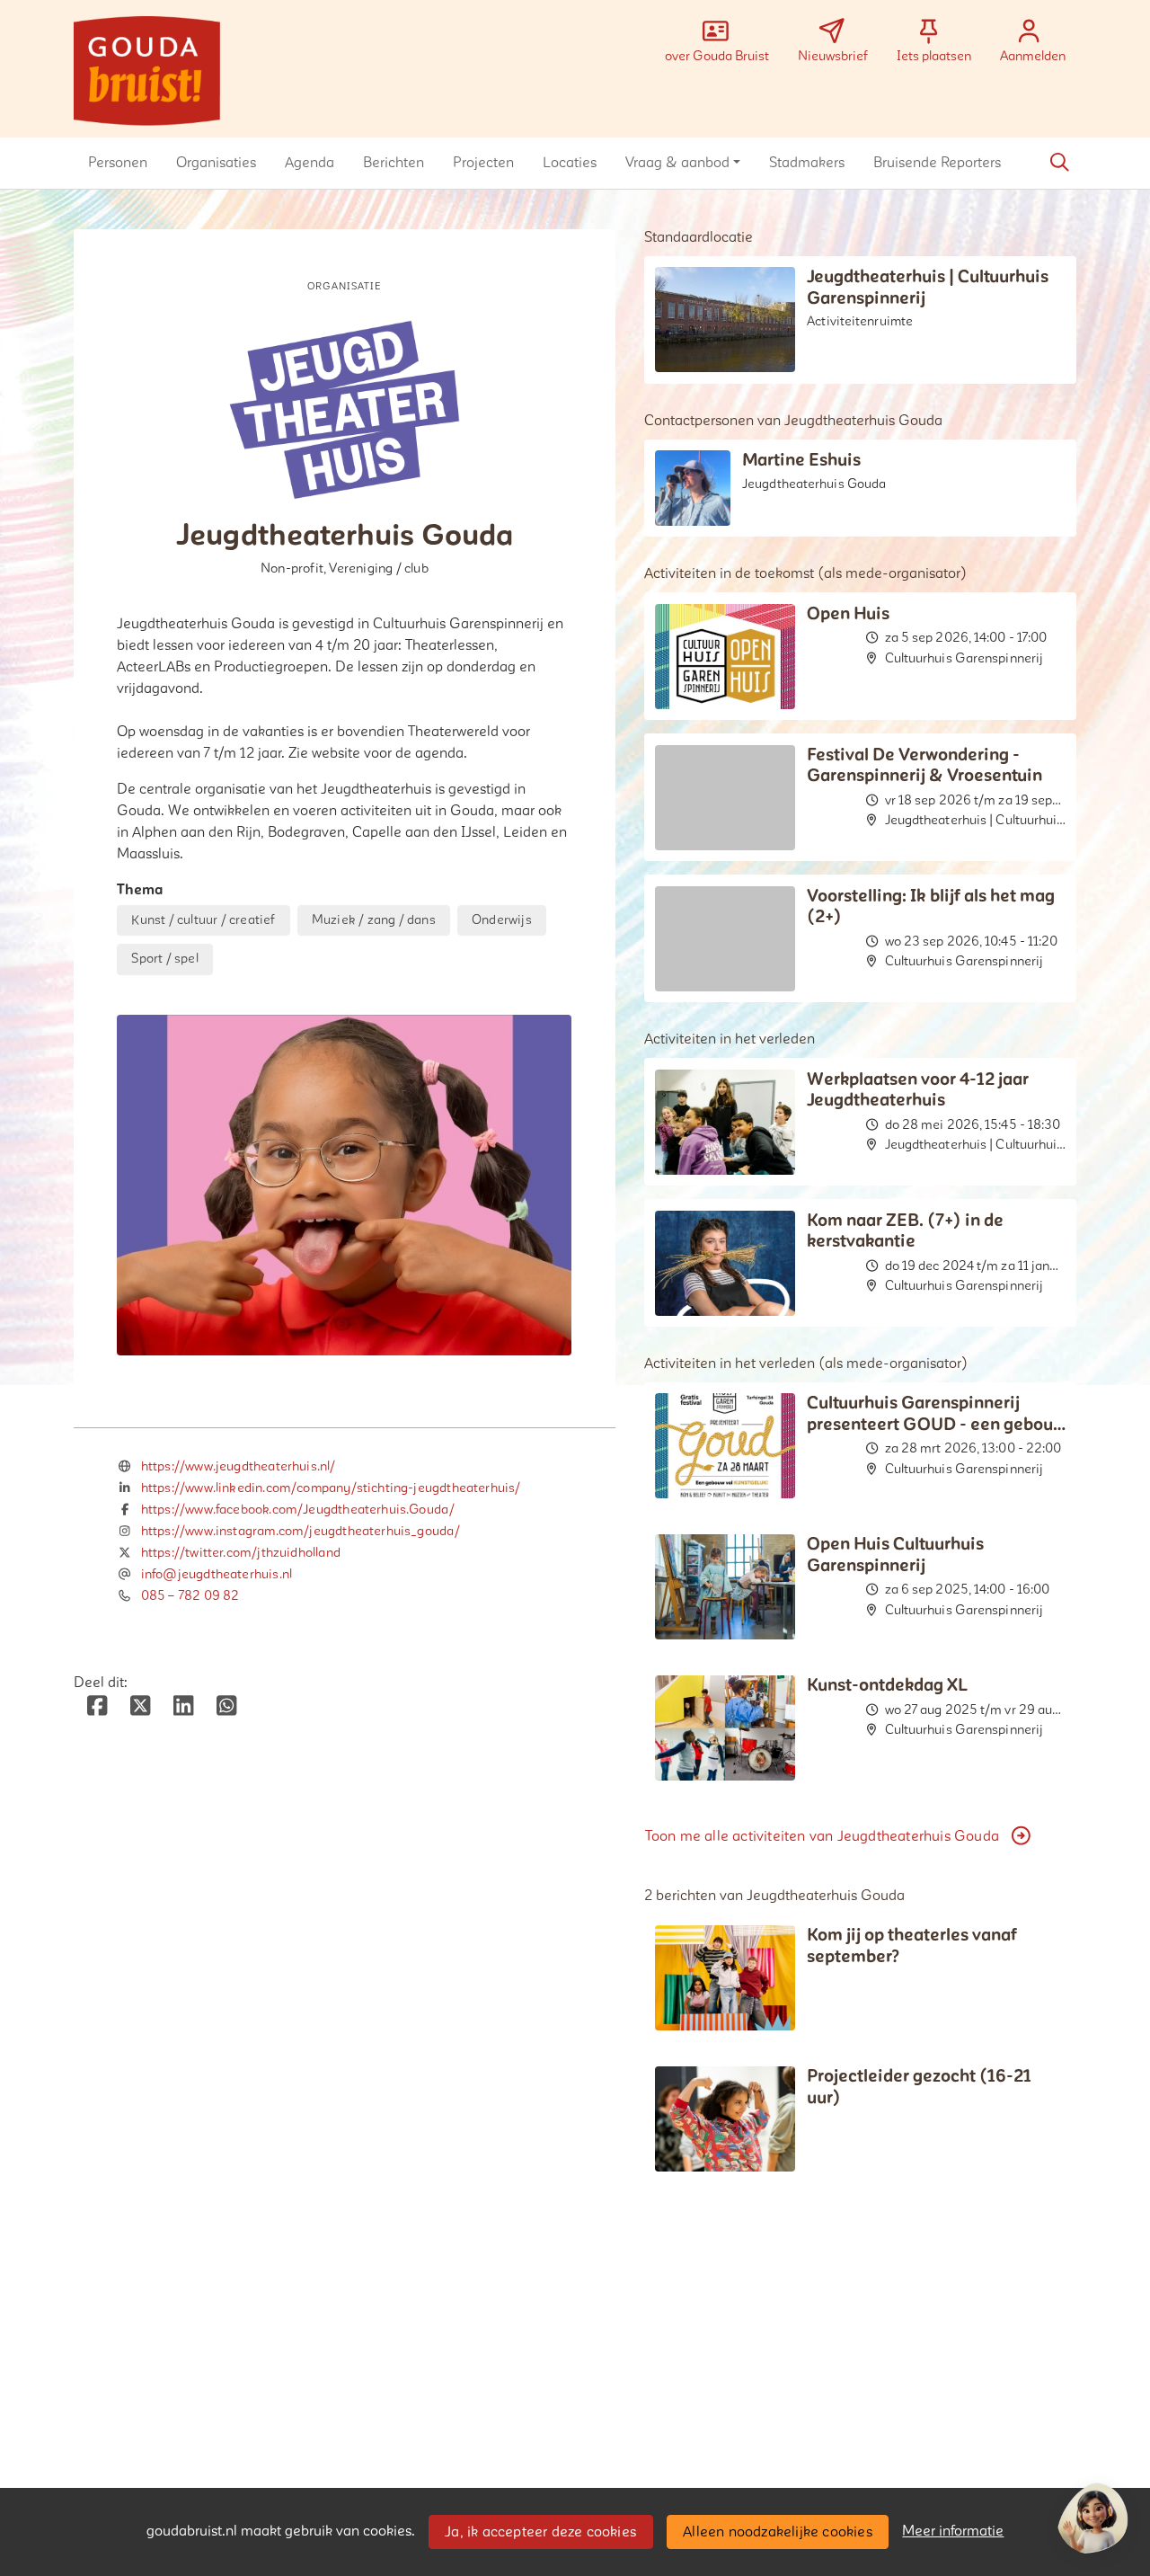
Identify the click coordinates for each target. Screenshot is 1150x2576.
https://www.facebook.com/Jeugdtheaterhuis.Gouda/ (298, 1510)
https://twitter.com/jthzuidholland (241, 1553)
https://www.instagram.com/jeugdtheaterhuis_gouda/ (301, 1531)
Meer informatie (953, 2531)
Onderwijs (502, 920)
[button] (118, 163)
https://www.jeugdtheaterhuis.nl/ (239, 1466)
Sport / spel (164, 959)
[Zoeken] (1059, 163)
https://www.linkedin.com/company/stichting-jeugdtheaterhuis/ (331, 1488)
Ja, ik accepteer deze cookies (540, 2532)
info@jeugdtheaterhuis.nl (217, 1574)
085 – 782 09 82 (190, 1596)
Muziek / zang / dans (374, 920)
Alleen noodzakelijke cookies (778, 2532)
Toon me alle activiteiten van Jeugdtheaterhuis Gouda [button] (822, 1836)
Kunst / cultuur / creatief (203, 920)
